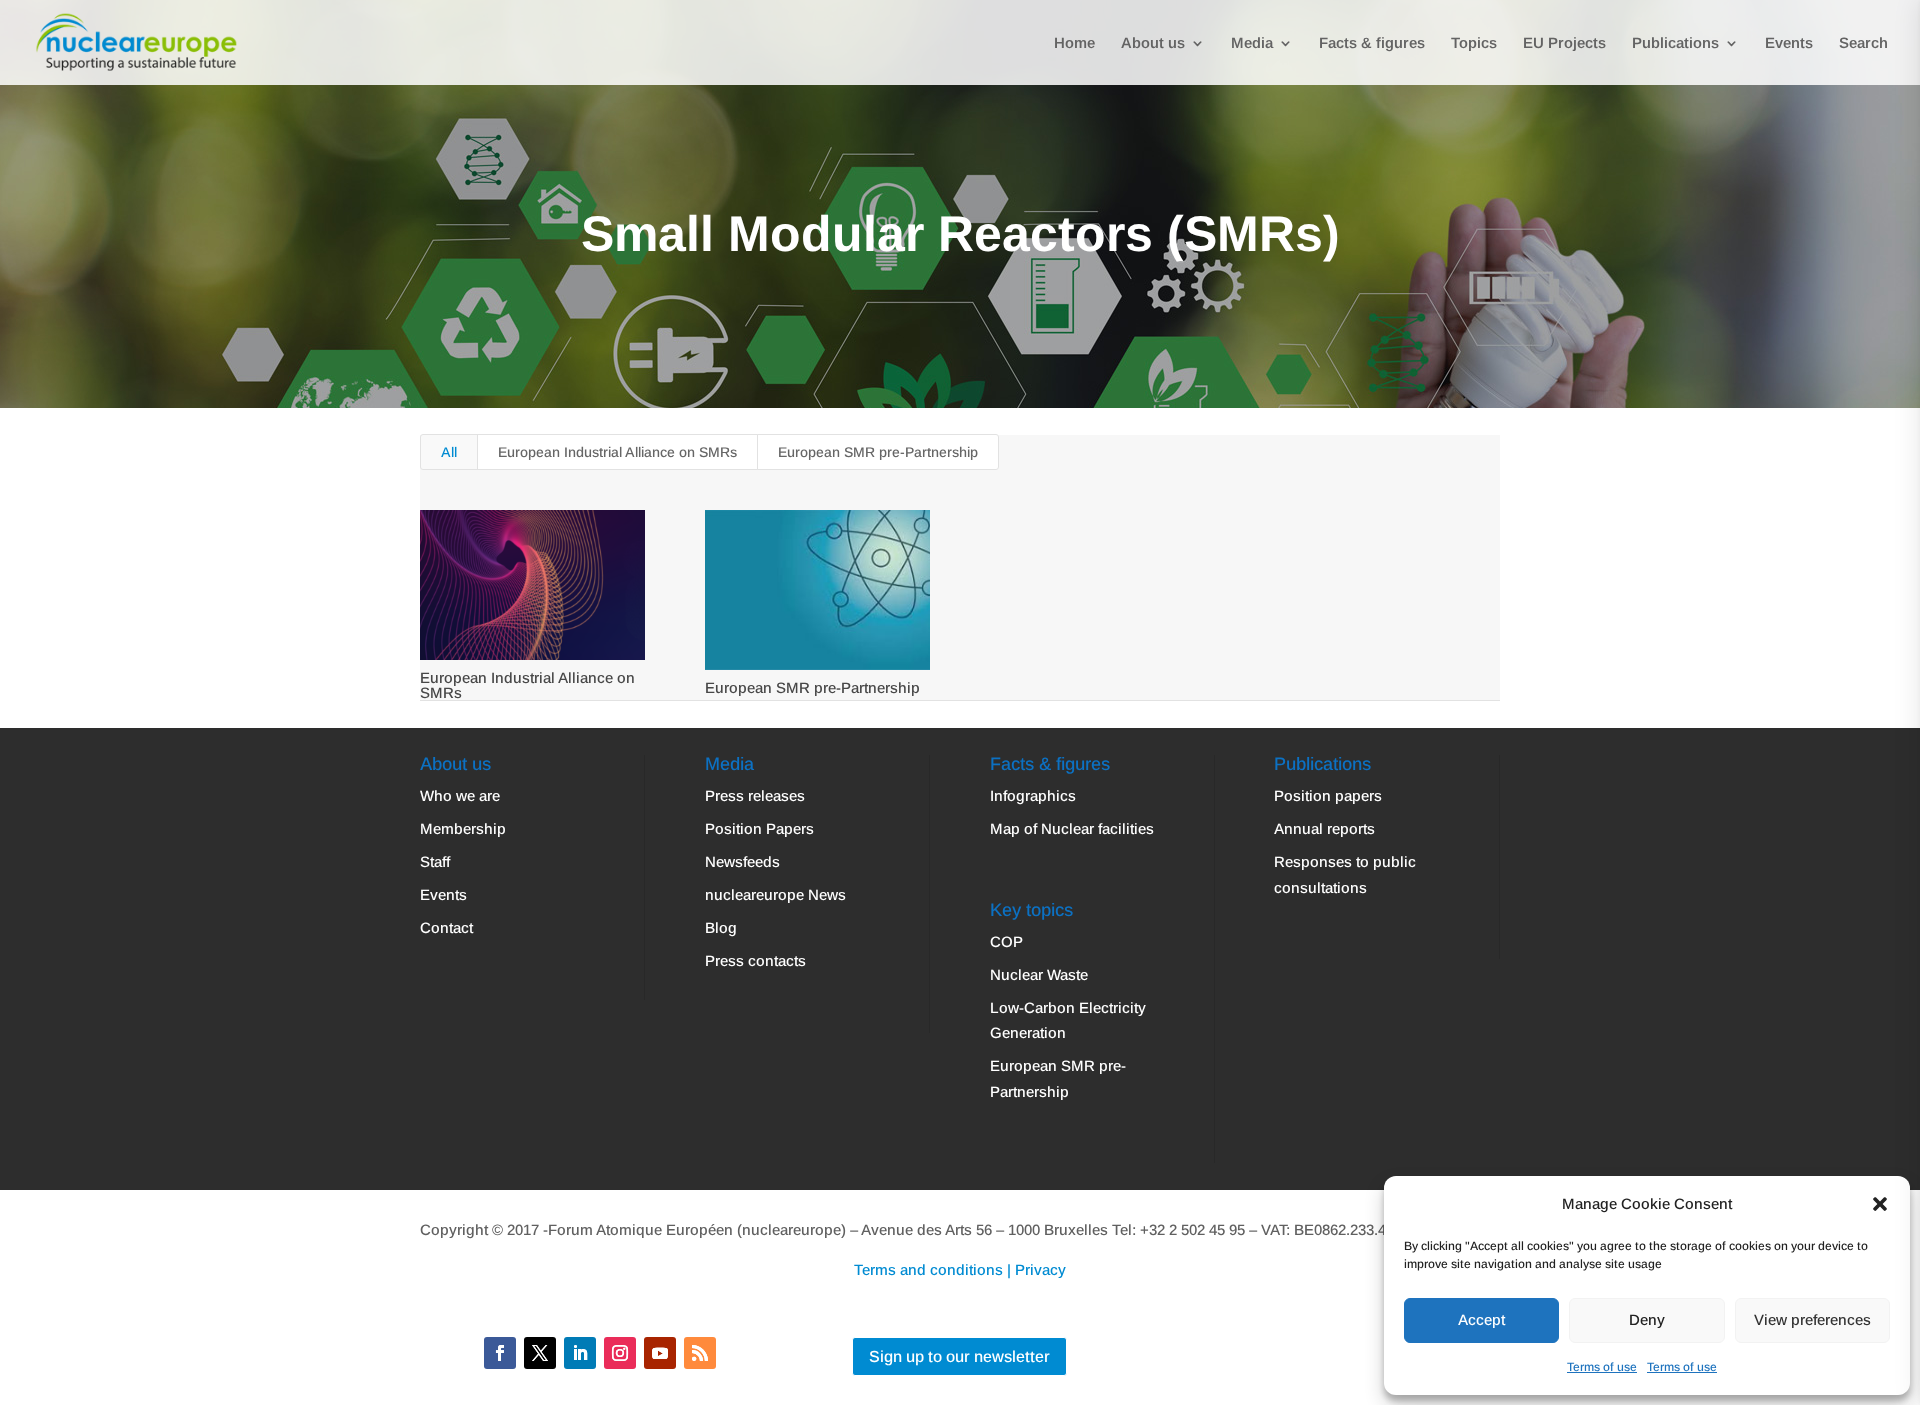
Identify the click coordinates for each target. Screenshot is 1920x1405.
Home (1074, 43)
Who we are (460, 795)
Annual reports (1324, 828)
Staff (435, 861)
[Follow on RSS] (700, 1353)
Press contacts (755, 960)
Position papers (1328, 795)
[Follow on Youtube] (660, 1353)
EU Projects (1564, 43)
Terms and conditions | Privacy (960, 1269)
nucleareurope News (775, 894)
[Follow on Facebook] (500, 1353)
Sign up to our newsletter (959, 1356)
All (449, 452)
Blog (721, 927)
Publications (1675, 43)
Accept (1481, 1319)
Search (1863, 43)
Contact (446, 927)
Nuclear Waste (1039, 974)
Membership (463, 828)
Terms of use (1602, 1367)
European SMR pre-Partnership (878, 452)
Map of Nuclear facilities (1072, 828)
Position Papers (759, 828)
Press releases (755, 795)
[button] (1880, 1204)
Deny (1647, 1319)
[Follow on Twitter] (540, 1353)
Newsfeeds (742, 861)
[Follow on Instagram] (620, 1353)
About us (1153, 43)
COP (1006, 941)
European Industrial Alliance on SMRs (617, 452)
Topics (1474, 43)
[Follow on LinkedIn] (580, 1353)
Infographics (1033, 795)
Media (1252, 43)
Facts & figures (1372, 43)
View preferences (1812, 1319)
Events (1789, 43)
